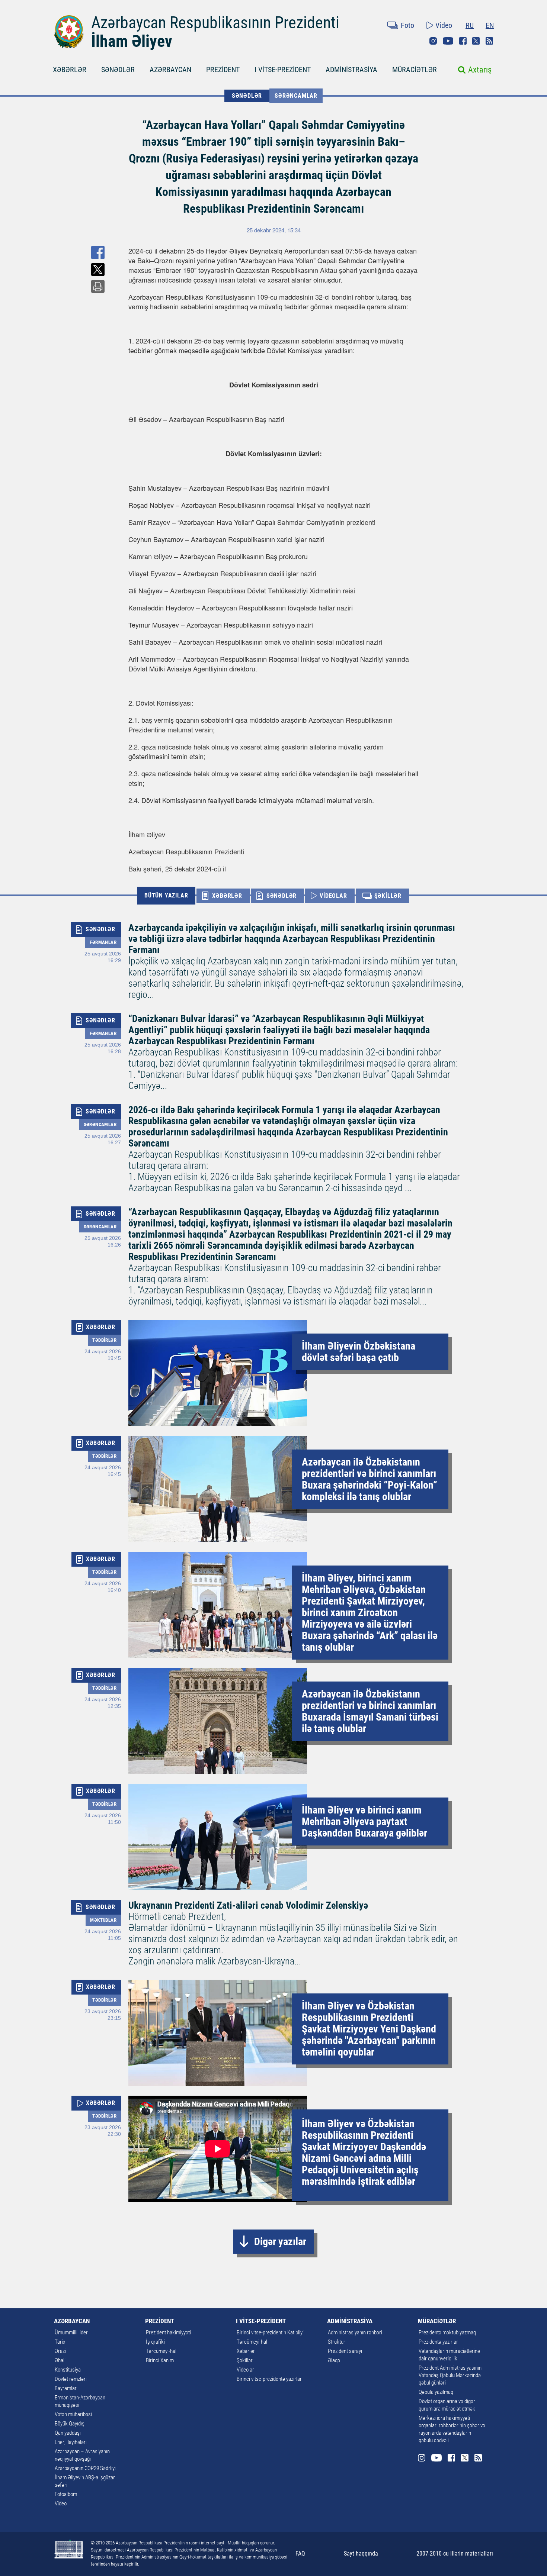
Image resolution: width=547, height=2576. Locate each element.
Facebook (463, 41)
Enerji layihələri (71, 2442)
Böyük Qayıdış (70, 2424)
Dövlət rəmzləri (71, 2379)
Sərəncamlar (296, 96)
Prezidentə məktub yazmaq (447, 2332)
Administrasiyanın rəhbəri (355, 2332)
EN (490, 25)
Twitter (476, 41)
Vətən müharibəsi (73, 2414)
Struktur (337, 2342)
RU (470, 25)
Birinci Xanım (160, 2360)
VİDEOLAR (333, 896)
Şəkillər (245, 2360)
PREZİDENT (223, 70)
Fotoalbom (66, 2494)
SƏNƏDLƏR (118, 70)
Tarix (60, 2342)
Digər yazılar (280, 2242)
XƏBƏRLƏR (70, 70)
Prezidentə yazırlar (438, 2342)
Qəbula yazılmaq (436, 2392)
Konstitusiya (68, 2370)
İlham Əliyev (132, 41)
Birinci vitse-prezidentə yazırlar (269, 2379)
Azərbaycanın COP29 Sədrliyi (85, 2468)
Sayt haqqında (361, 2554)
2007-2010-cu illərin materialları (455, 2554)
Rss (489, 41)
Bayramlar (66, 2388)
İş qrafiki (155, 2342)
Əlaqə (334, 2360)
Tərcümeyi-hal (161, 2351)
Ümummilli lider (71, 2332)
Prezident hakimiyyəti (168, 2332)
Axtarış (480, 70)
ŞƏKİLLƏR (388, 896)
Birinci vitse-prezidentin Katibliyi (270, 2332)
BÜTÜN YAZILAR (166, 895)
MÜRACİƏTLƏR (415, 70)
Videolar (245, 2370)
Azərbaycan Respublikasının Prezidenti (215, 23)
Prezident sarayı (345, 2351)
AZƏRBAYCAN (170, 70)
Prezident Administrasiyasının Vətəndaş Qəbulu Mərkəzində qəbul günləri (450, 2375)
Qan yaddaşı (68, 2433)
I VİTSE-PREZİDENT (283, 70)
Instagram (433, 41)
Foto (407, 25)
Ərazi (60, 2351)
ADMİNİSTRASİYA (351, 70)
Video (444, 25)
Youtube (448, 41)
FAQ (300, 2554)
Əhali (60, 2360)
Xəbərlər (246, 2351)
